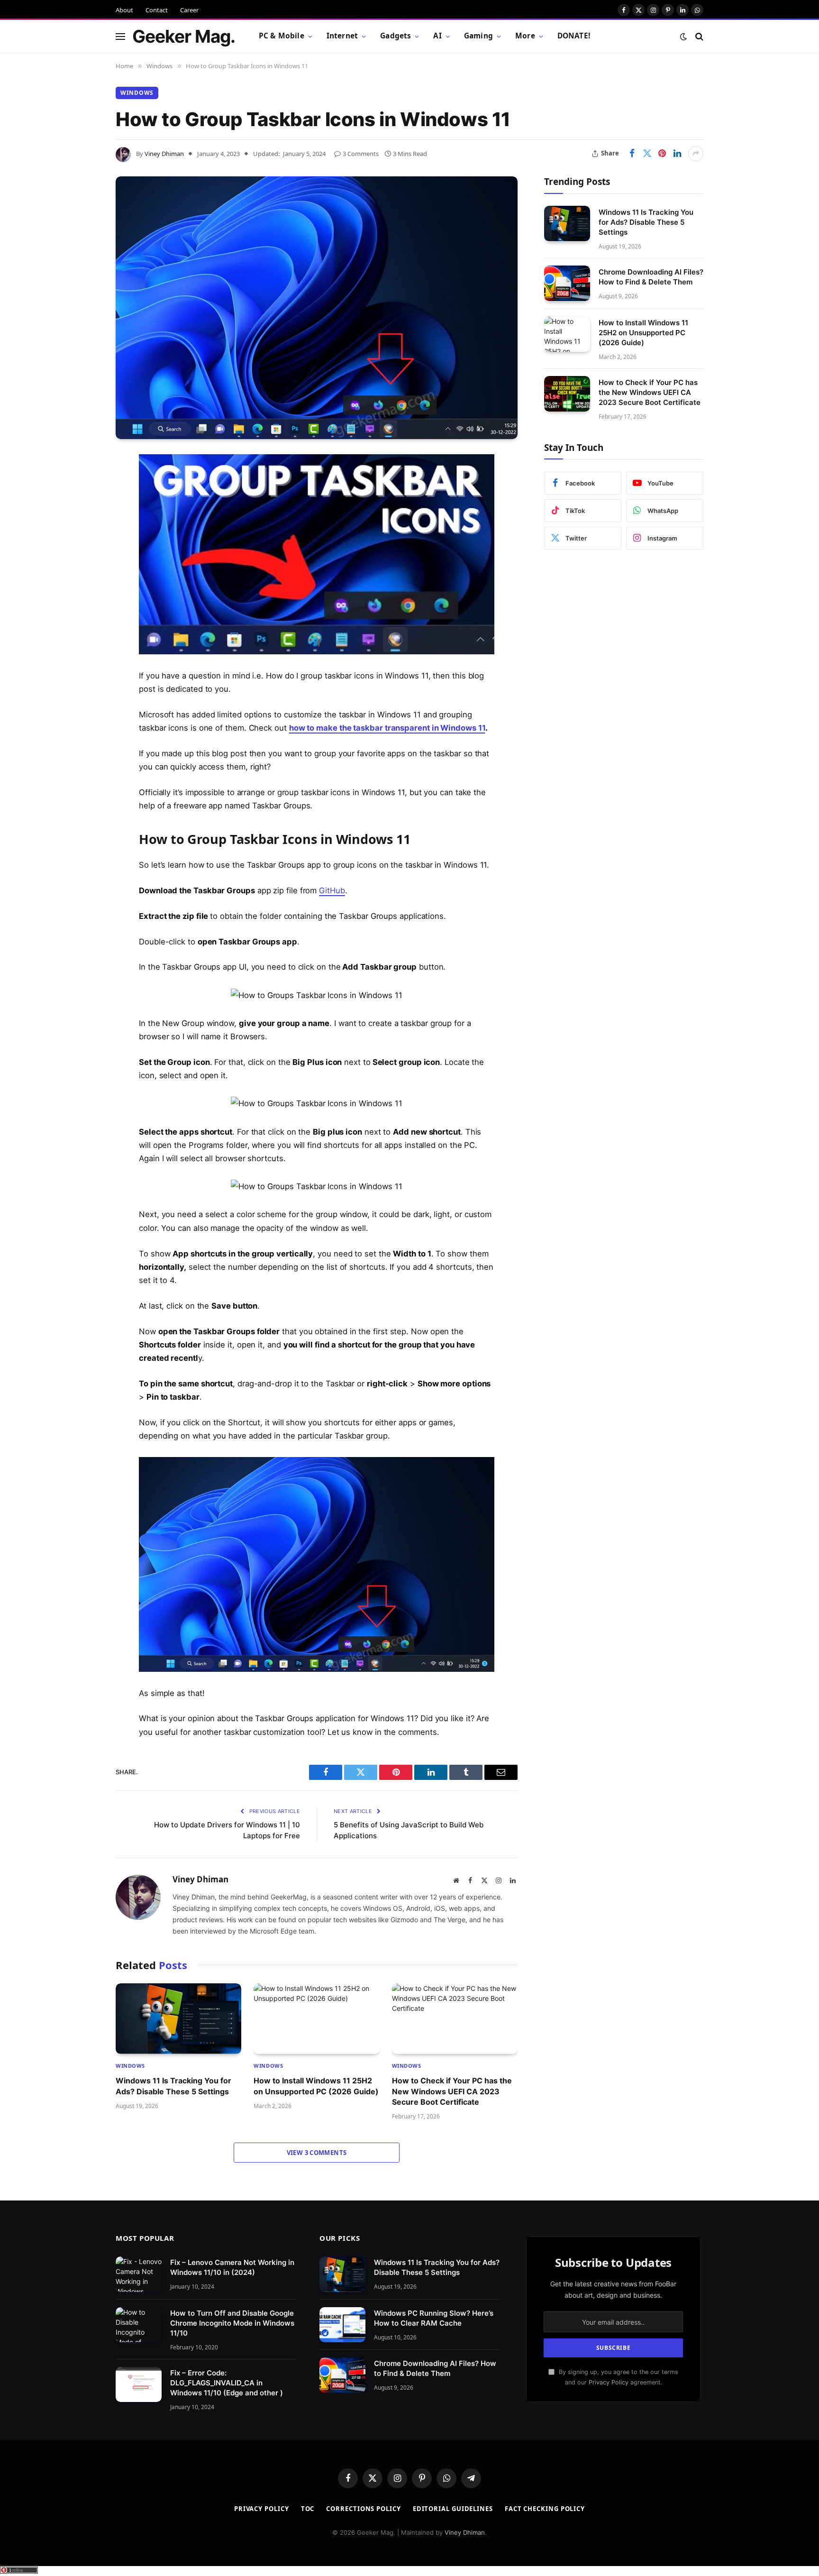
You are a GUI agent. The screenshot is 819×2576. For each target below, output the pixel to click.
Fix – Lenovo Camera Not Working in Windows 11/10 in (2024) (232, 2267)
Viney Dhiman (164, 154)
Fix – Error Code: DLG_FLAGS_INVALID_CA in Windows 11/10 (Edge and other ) (227, 2383)
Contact (157, 10)
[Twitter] (82, 510)
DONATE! (574, 36)
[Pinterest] (82, 558)
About (124, 10)
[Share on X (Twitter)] (647, 154)
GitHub (332, 890)
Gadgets (396, 36)
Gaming (478, 36)
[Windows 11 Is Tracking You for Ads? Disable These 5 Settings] (178, 2019)
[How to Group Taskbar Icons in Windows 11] (317, 308)
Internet (342, 36)
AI (437, 36)
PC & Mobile (282, 36)
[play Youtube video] (325, 554)
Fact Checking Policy (545, 2509)
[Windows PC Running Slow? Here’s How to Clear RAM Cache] (342, 2325)
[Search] (698, 36)
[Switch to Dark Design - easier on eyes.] (683, 37)
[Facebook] (82, 486)
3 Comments (361, 154)
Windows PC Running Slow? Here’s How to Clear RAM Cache (434, 2318)
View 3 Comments (317, 2153)
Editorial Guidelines (453, 2509)
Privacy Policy (609, 2382)
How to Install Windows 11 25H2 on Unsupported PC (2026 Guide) (316, 2086)
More (525, 36)
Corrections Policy (363, 2509)
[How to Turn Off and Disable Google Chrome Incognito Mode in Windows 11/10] (139, 2325)
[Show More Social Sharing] (696, 154)
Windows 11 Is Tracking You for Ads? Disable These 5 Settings (173, 2086)
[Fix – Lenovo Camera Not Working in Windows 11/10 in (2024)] (139, 2274)
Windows (137, 93)
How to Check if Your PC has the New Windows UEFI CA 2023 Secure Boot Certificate (452, 2091)
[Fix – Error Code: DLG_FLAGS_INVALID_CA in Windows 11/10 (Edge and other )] (139, 2385)
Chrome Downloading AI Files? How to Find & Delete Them (651, 276)
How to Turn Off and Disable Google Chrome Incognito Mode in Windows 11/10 (232, 2323)
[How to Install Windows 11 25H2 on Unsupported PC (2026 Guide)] (316, 2019)
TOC (308, 2509)
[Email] (82, 582)
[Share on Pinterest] (662, 154)
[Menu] (120, 36)
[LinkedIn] (82, 534)
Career (189, 10)
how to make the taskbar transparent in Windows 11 (387, 728)
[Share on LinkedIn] (677, 154)
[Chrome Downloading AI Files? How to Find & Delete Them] (567, 283)
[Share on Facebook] (632, 154)
